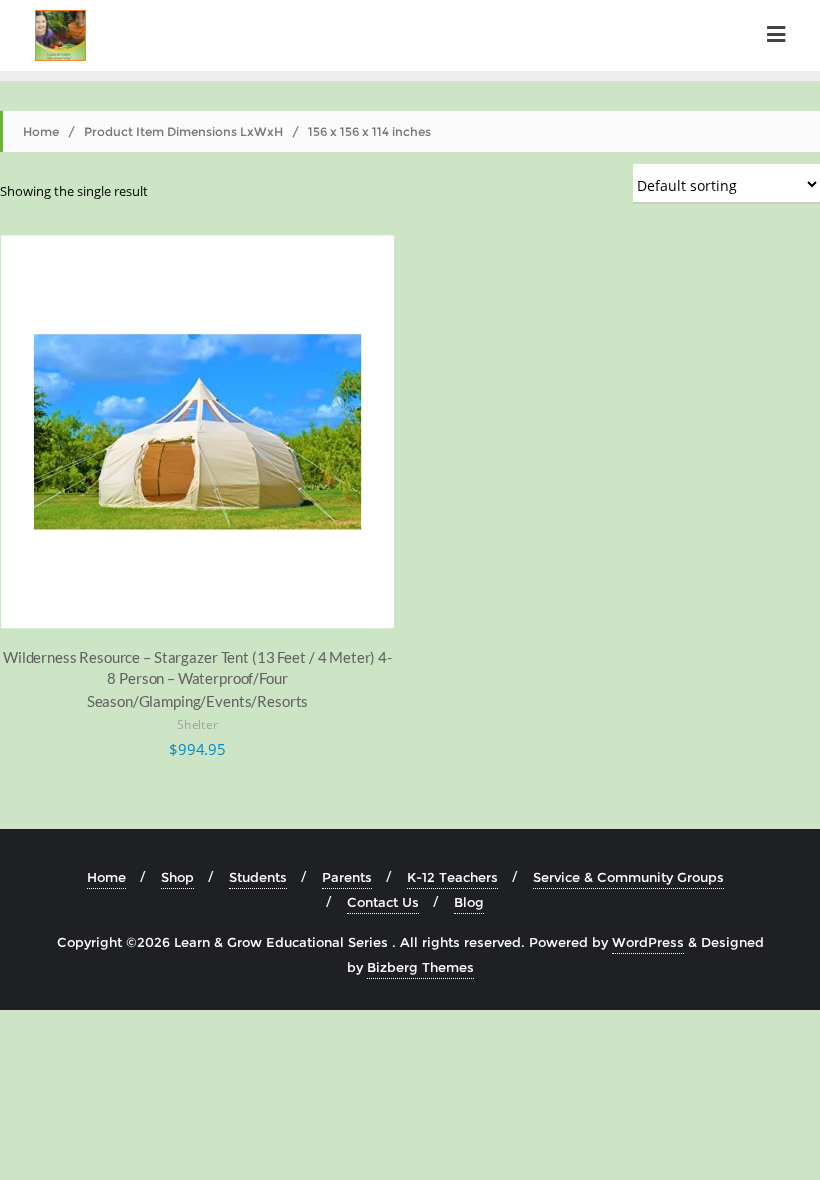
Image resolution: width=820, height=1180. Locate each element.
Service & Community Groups (628, 877)
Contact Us (383, 902)
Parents (347, 877)
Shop (177, 877)
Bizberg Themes (420, 967)
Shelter (197, 725)
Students (258, 877)
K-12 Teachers (452, 877)
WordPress (648, 942)
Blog (469, 902)
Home (41, 131)
